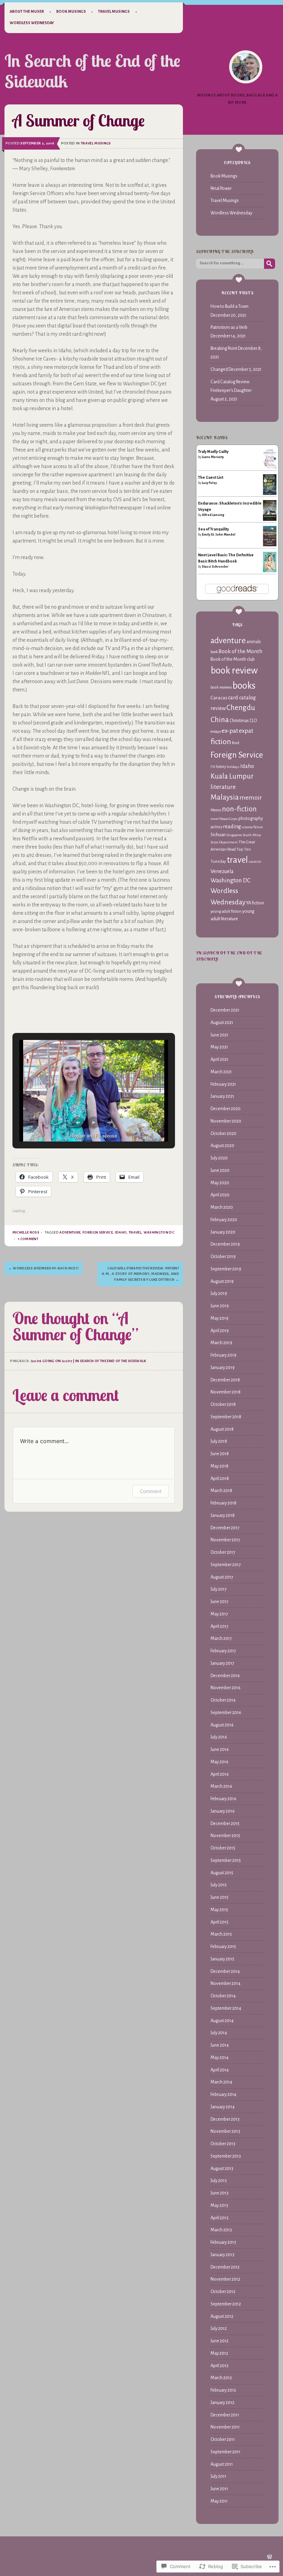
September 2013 (226, 2156)
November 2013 (225, 2131)
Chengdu (241, 708)
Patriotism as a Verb (229, 327)
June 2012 (219, 2341)
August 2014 (222, 2021)
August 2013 (222, 2169)
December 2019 (225, 1244)
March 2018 (221, 1491)
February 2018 (223, 1503)
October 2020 (223, 1134)
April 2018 (220, 1479)
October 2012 (223, 2292)
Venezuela (222, 871)
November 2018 (226, 1392)
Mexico (216, 810)
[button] (78, 1123)
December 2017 (225, 1528)
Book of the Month (240, 651)
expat (246, 731)
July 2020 (219, 1158)
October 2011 (223, 2440)
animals (253, 642)
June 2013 (219, 2193)
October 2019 (223, 1257)
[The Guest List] (270, 494)
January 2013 (222, 2255)
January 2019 (223, 1368)
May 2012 (219, 2353)
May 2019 (219, 1318)
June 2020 (220, 1170)
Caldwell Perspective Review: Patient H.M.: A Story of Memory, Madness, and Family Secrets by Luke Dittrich (140, 1274)
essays (216, 731)
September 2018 (226, 1417)
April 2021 (219, 1059)
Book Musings (71, 11)
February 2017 (223, 1651)
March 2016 (221, 1786)
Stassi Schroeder (215, 567)
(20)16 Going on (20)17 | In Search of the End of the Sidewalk (89, 1361)
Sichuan (218, 835)
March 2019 (221, 1343)
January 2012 (222, 2403)
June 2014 (220, 2045)
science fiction (252, 827)
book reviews (221, 687)
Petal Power (221, 189)
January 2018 (223, 1515)
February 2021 (223, 1084)
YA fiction (255, 903)
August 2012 (222, 2316)
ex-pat (230, 731)
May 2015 (219, 1910)
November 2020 (226, 1121)
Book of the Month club (233, 659)
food (236, 743)
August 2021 (222, 1023)
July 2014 (219, 2033)
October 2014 (223, 1996)
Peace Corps (229, 819)
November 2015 (225, 1836)
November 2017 (225, 1540)
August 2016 (222, 1725)
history (221, 767)
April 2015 (219, 1922)
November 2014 (226, 1984)
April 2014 (220, 2070)
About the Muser (27, 11)
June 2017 (219, 1602)
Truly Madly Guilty (213, 452)
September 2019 (226, 1269)
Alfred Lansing (213, 515)
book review (234, 671)
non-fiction (239, 809)
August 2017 (222, 1577)
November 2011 (225, 2427)
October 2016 (223, 1700)
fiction (221, 742)
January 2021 (222, 1096)
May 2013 (219, 2205)
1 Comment (28, 1239)
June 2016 (220, 1750)
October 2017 (223, 1552)
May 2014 (219, 2058)
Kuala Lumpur (232, 776)
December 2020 (226, 1109)
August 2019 (222, 1281)
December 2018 (225, 1380)
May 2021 (219, 1047)
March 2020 (222, 1207)
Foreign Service (98, 1232)
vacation (255, 861)
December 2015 (225, 1824)
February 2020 (224, 1220)
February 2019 (223, 1355)
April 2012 (219, 2366)
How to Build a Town (230, 306)
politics (216, 827)
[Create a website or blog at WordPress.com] (270, 2558)
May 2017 (219, 1614)
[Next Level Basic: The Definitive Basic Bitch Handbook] (270, 571)
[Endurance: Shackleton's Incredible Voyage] (270, 521)
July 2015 (219, 1885)
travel (135, 1232)
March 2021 (221, 1072)
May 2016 (219, 1762)
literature (223, 787)
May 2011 (219, 2501)
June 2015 (219, 1897)
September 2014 (226, 2008)
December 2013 (225, 2119)
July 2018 (219, 1441)
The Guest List (211, 477)
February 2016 (223, 1799)
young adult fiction (226, 911)
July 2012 (219, 2329)
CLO (253, 721)
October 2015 (223, 1848)
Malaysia (225, 797)
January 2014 (223, 2107)
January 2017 (222, 1663)
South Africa (252, 835)
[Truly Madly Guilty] (270, 468)
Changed (219, 369)
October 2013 (223, 2144)
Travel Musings (114, 11)
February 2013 (223, 2242)
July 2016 (219, 1737)
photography (251, 819)
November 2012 (225, 2279)
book (214, 652)
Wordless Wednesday (32, 23)
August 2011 (222, 2464)
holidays (233, 767)
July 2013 (219, 2181)
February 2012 (223, 2390)
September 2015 (226, 1860)
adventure (70, 1232)
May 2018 (219, 1466)
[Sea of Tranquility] (270, 545)
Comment (151, 1491)
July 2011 (218, 2476)
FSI (213, 767)
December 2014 (225, 1971)
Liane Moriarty (213, 457)
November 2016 (226, 1688)
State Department (224, 842)
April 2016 (220, 1774)
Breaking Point (224, 348)
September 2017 (226, 1565)
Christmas (239, 721)
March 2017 (221, 1639)
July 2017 (219, 1589)
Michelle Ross (26, 1232)
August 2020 (222, 1146)
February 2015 (223, 1947)
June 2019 (220, 1306)
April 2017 (219, 1626)
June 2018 (220, 1454)
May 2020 (220, 1183)
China (220, 720)
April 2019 (220, 1331)
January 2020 (223, 1232)
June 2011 (219, 2489)
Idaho (121, 1232)
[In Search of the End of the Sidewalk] (246, 67)
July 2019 (219, 1294)
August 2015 (222, 1873)
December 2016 (225, 1676)
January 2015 (222, 1959)
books (244, 686)
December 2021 (225, 1010)
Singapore (234, 835)
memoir (251, 798)
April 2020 (220, 1195)
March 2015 (221, 1934)
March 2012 (221, 2378)
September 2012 (226, 2304)
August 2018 (222, 1429)
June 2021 (219, 1035)
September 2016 (226, 1713)
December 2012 (225, 2267)
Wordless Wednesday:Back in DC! (44, 1268)
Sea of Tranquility (213, 529)
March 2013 (221, 2230)
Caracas (219, 698)
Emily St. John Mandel (219, 535)
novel (215, 819)
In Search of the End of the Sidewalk (92, 71)
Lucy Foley (209, 483)
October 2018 (223, 1404)
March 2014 (221, 2082)
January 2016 (223, 1811)
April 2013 (219, 2218)
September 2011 (226, 2452)
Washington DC (159, 1232)
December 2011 (225, 2415)
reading (232, 826)
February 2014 (223, 2095)
